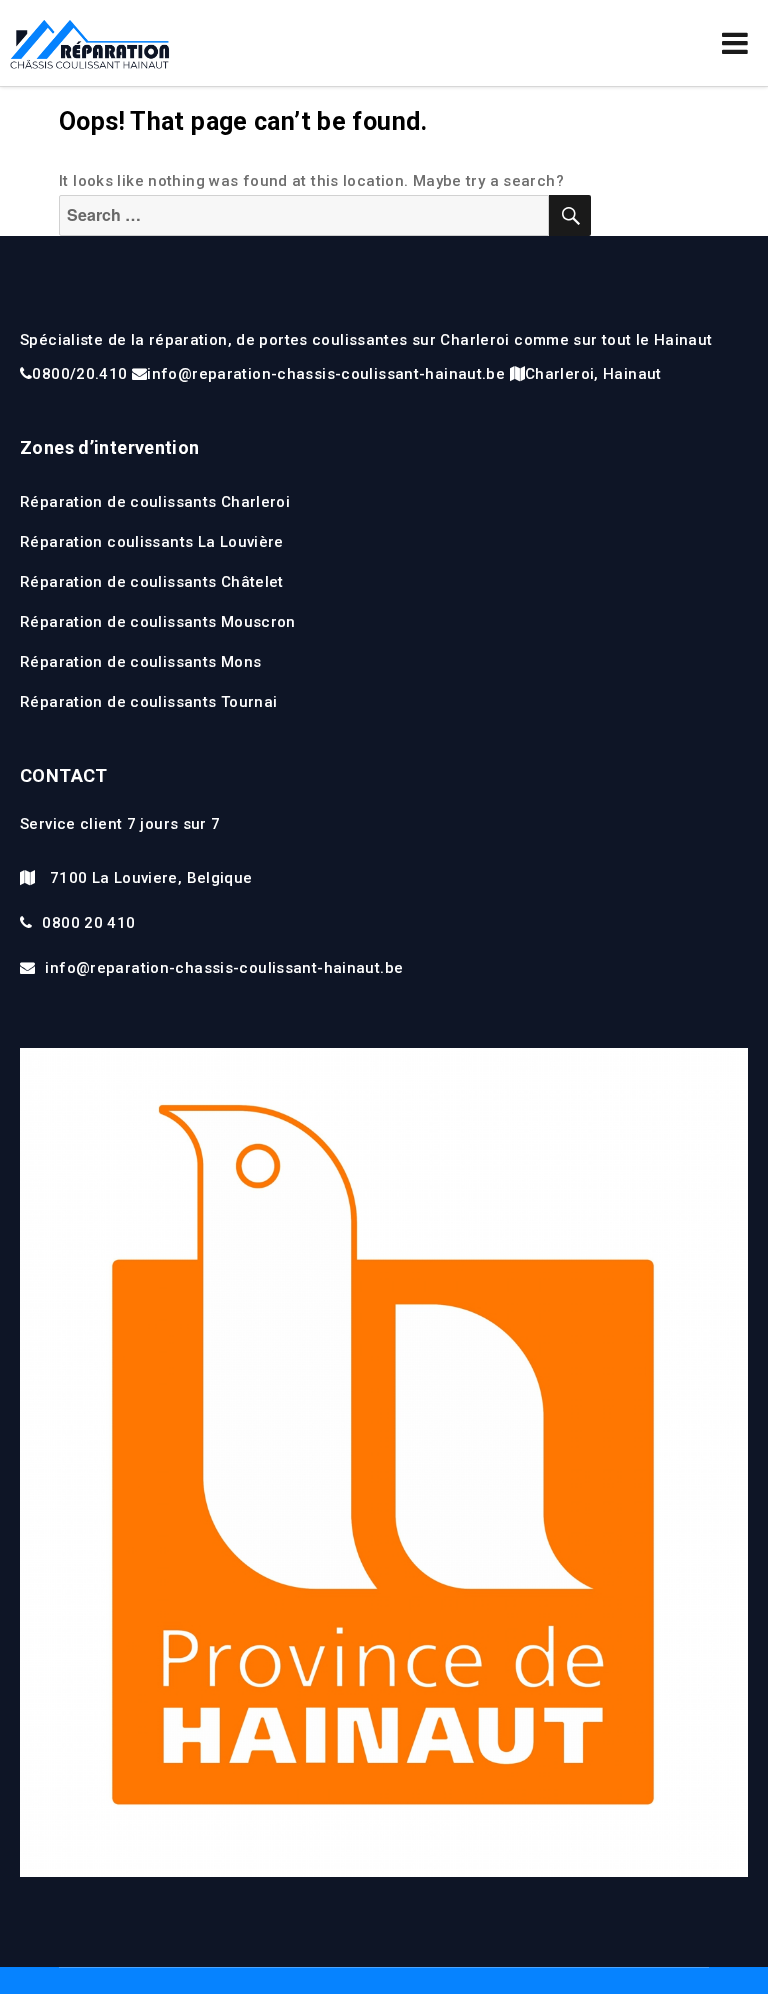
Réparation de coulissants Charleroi (155, 502)
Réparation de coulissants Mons (140, 662)
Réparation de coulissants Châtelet (152, 582)
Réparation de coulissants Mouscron (158, 622)
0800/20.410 (79, 374)
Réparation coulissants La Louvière (152, 542)
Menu (735, 43)
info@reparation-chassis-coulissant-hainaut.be (326, 374)
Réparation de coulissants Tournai (148, 702)
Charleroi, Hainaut (593, 374)
